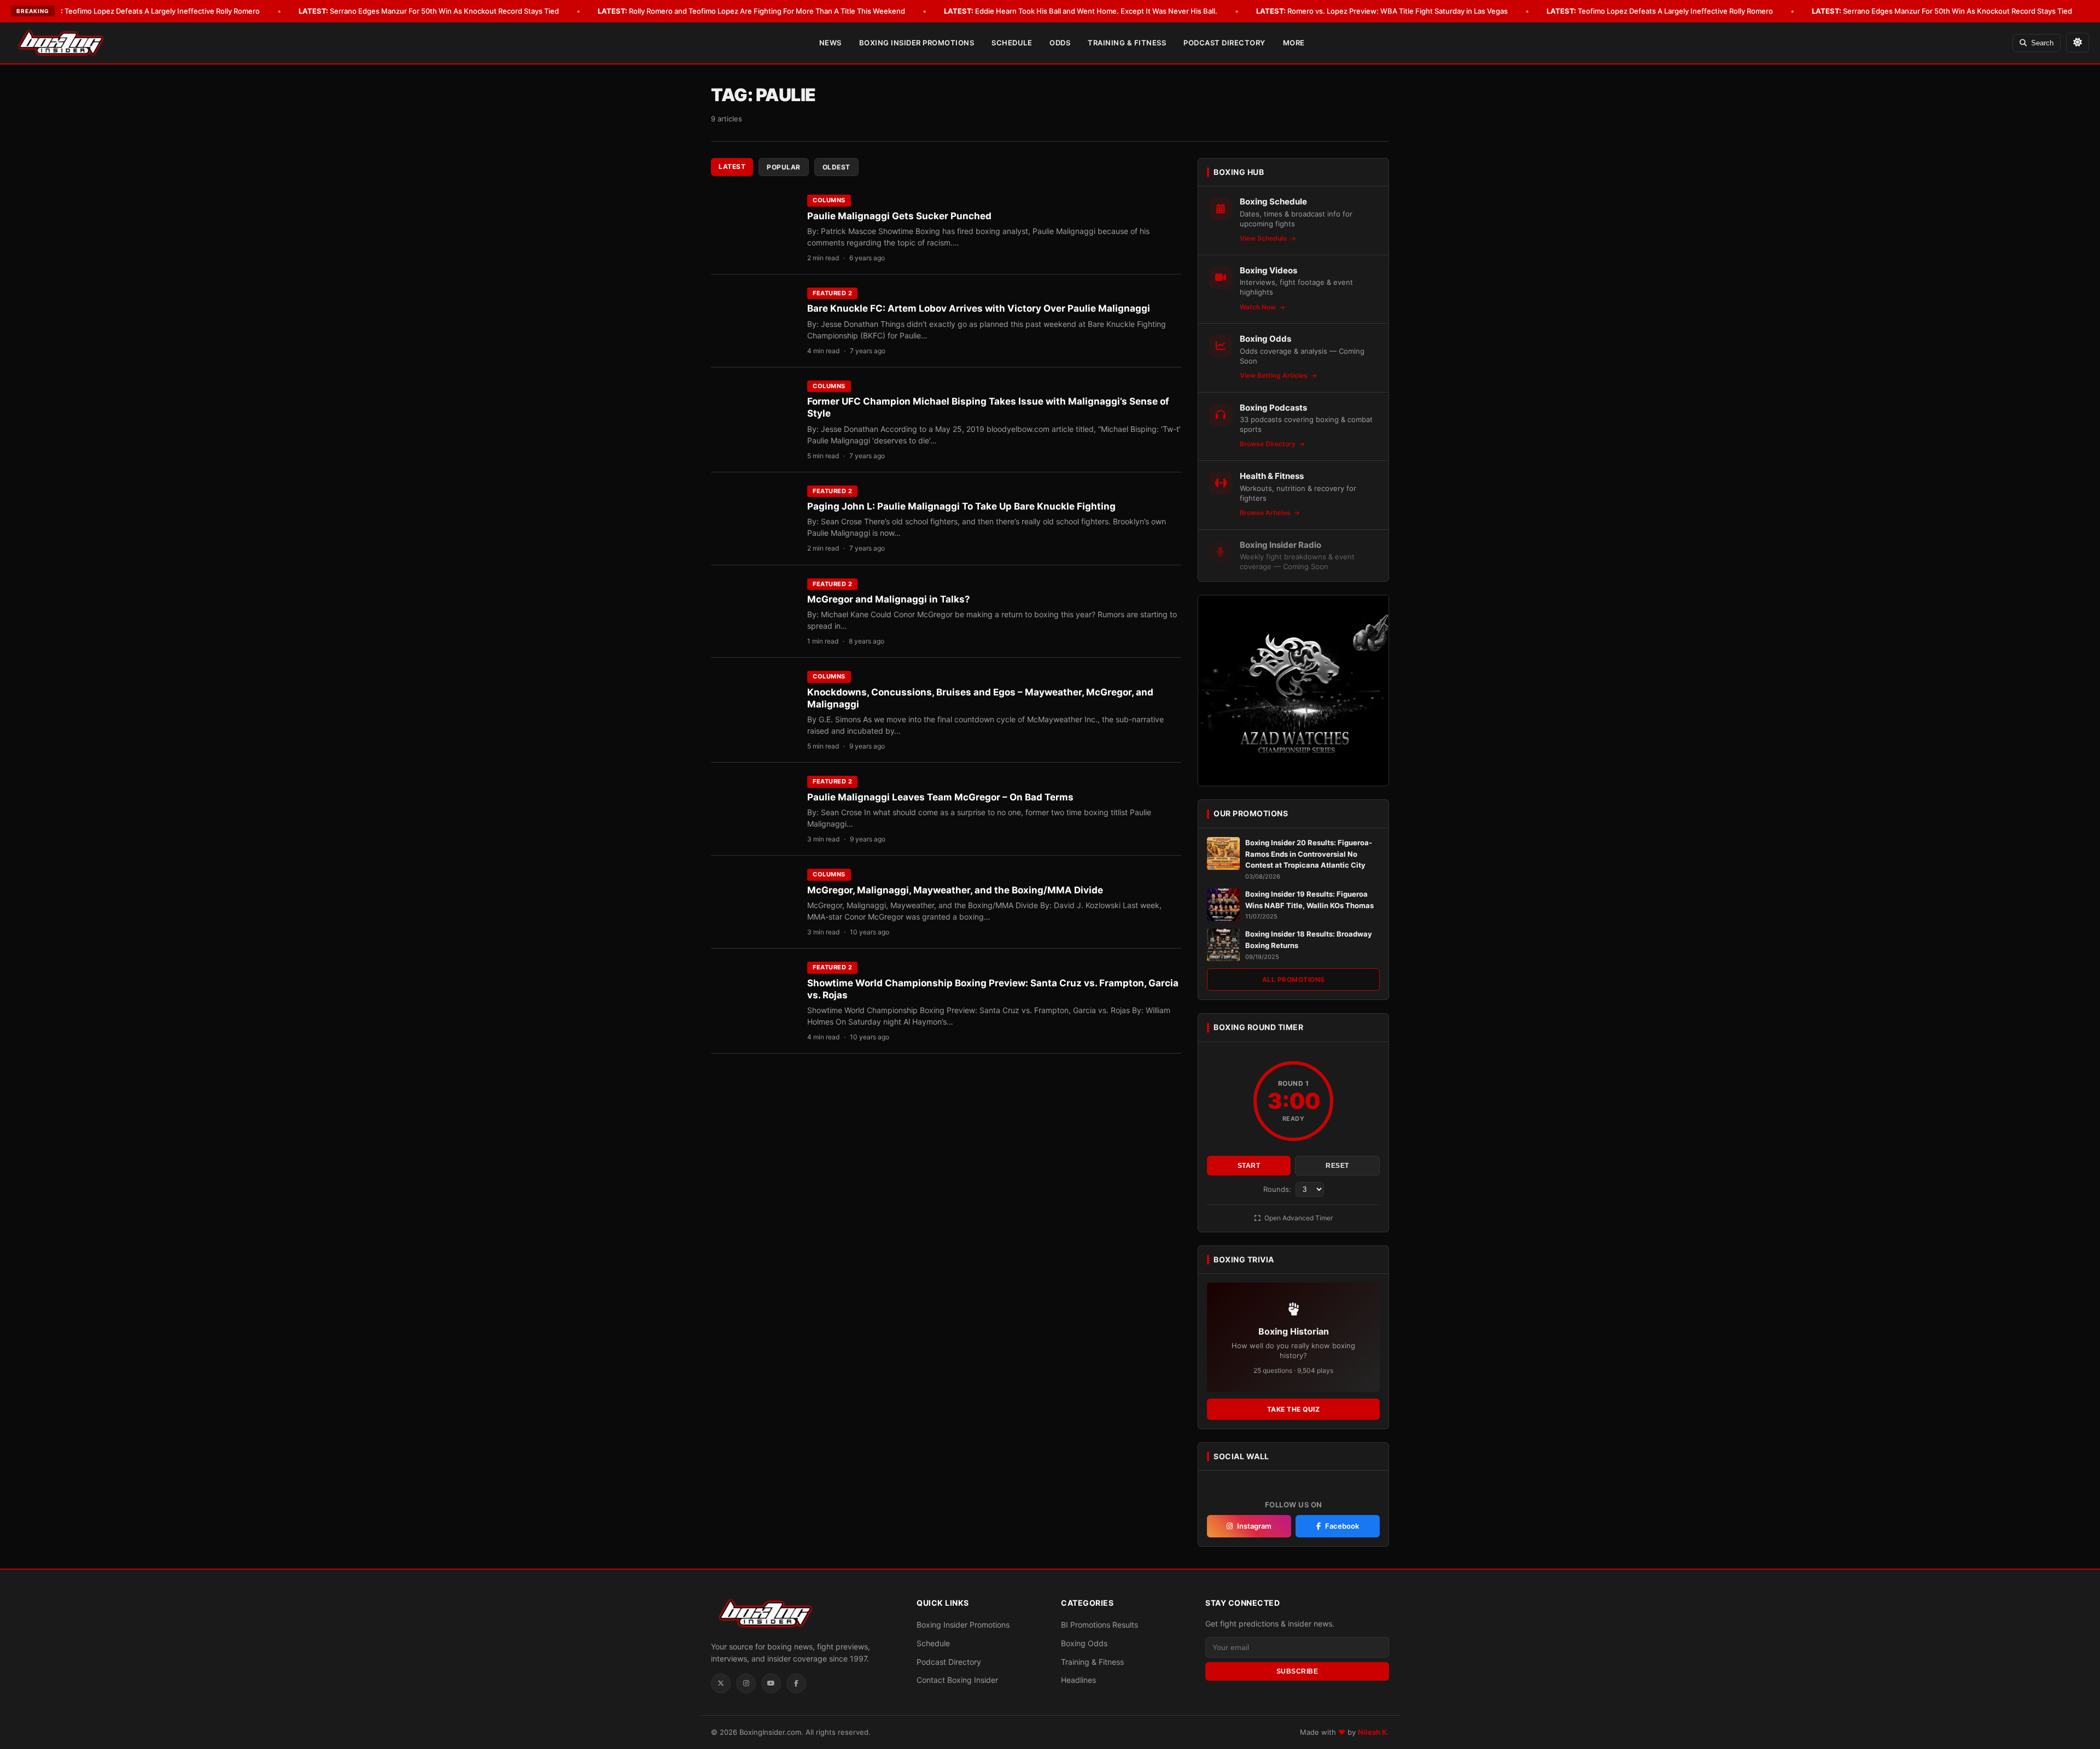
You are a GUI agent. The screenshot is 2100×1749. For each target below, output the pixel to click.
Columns (829, 200)
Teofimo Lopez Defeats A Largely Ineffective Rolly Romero (147, 11)
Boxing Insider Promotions (917, 43)
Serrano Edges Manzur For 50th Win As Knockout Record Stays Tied (429, 11)
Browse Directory (1268, 444)
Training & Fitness (1127, 43)
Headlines (1078, 1680)
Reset (1337, 1166)
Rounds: (1278, 1189)
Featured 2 (832, 293)
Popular (784, 167)
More (1294, 43)
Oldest (836, 167)
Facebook (1342, 1526)
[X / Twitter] (721, 1683)
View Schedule (1264, 238)
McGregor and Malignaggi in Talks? (889, 599)
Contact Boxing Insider (957, 1680)
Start (1249, 1166)
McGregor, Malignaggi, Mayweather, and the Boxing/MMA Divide (955, 890)
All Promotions (1294, 979)
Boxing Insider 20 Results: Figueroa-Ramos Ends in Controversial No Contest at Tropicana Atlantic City (1309, 854)
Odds (1060, 43)
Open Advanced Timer (1298, 1218)
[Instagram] (746, 1683)
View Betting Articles (1274, 375)
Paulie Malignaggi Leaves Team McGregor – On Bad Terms (940, 797)
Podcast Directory (1224, 43)
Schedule (1012, 43)
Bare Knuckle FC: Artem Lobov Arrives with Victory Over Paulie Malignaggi (979, 308)
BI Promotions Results (1099, 1625)
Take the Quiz (1294, 1409)
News (830, 43)
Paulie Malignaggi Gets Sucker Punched (899, 216)
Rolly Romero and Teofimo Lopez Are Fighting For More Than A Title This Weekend (751, 11)
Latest (732, 166)
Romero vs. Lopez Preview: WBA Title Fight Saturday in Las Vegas (1382, 11)
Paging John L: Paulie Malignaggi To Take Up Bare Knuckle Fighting (961, 506)
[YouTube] (771, 1683)
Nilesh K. (1373, 1732)
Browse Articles (1266, 513)
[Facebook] (796, 1683)
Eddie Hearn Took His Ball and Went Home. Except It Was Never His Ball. (1081, 11)
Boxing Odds (1084, 1643)
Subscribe (1297, 1671)
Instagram (1254, 1526)
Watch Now (1259, 307)
